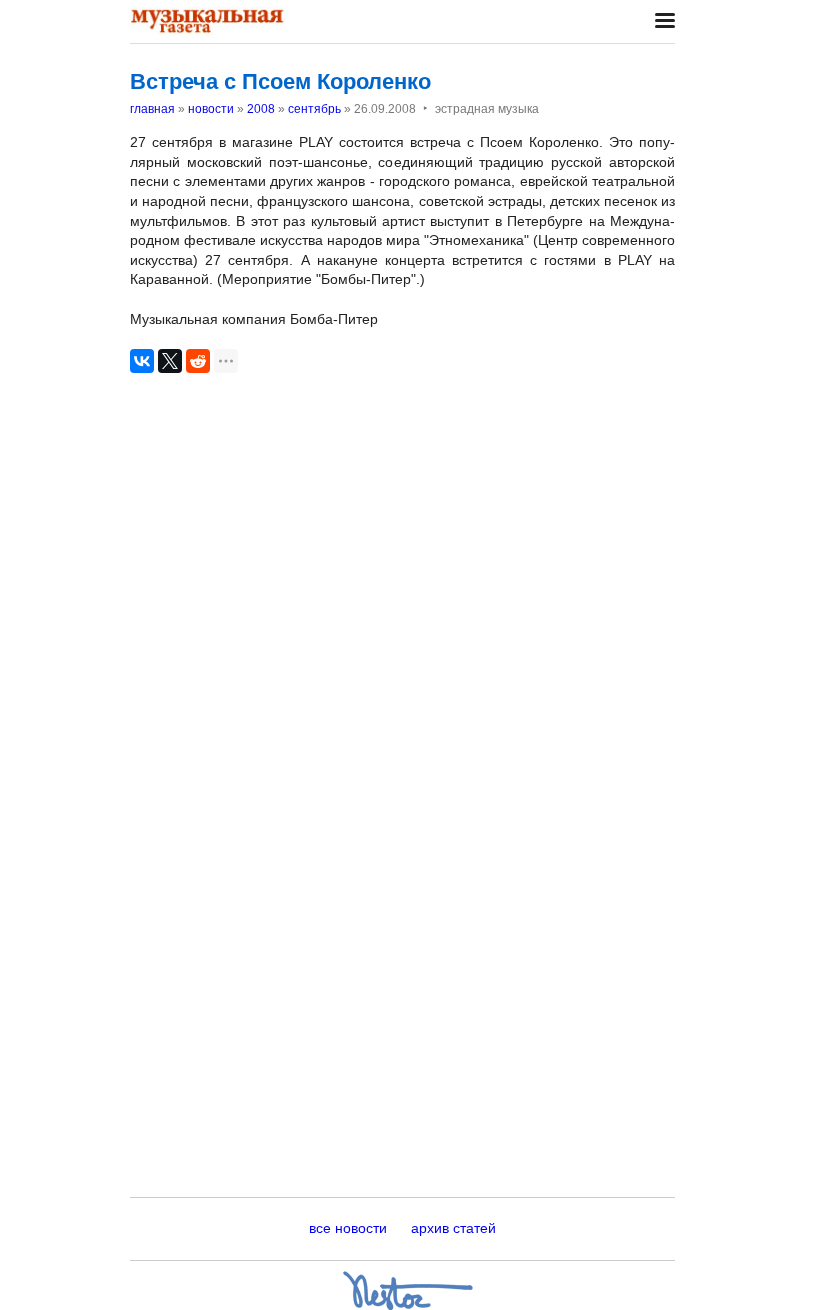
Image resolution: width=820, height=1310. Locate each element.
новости (211, 109)
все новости (348, 1228)
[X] (170, 361)
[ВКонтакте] (142, 361)
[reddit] (198, 361)
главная (152, 109)
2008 (261, 109)
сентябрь (314, 109)
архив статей (453, 1228)
